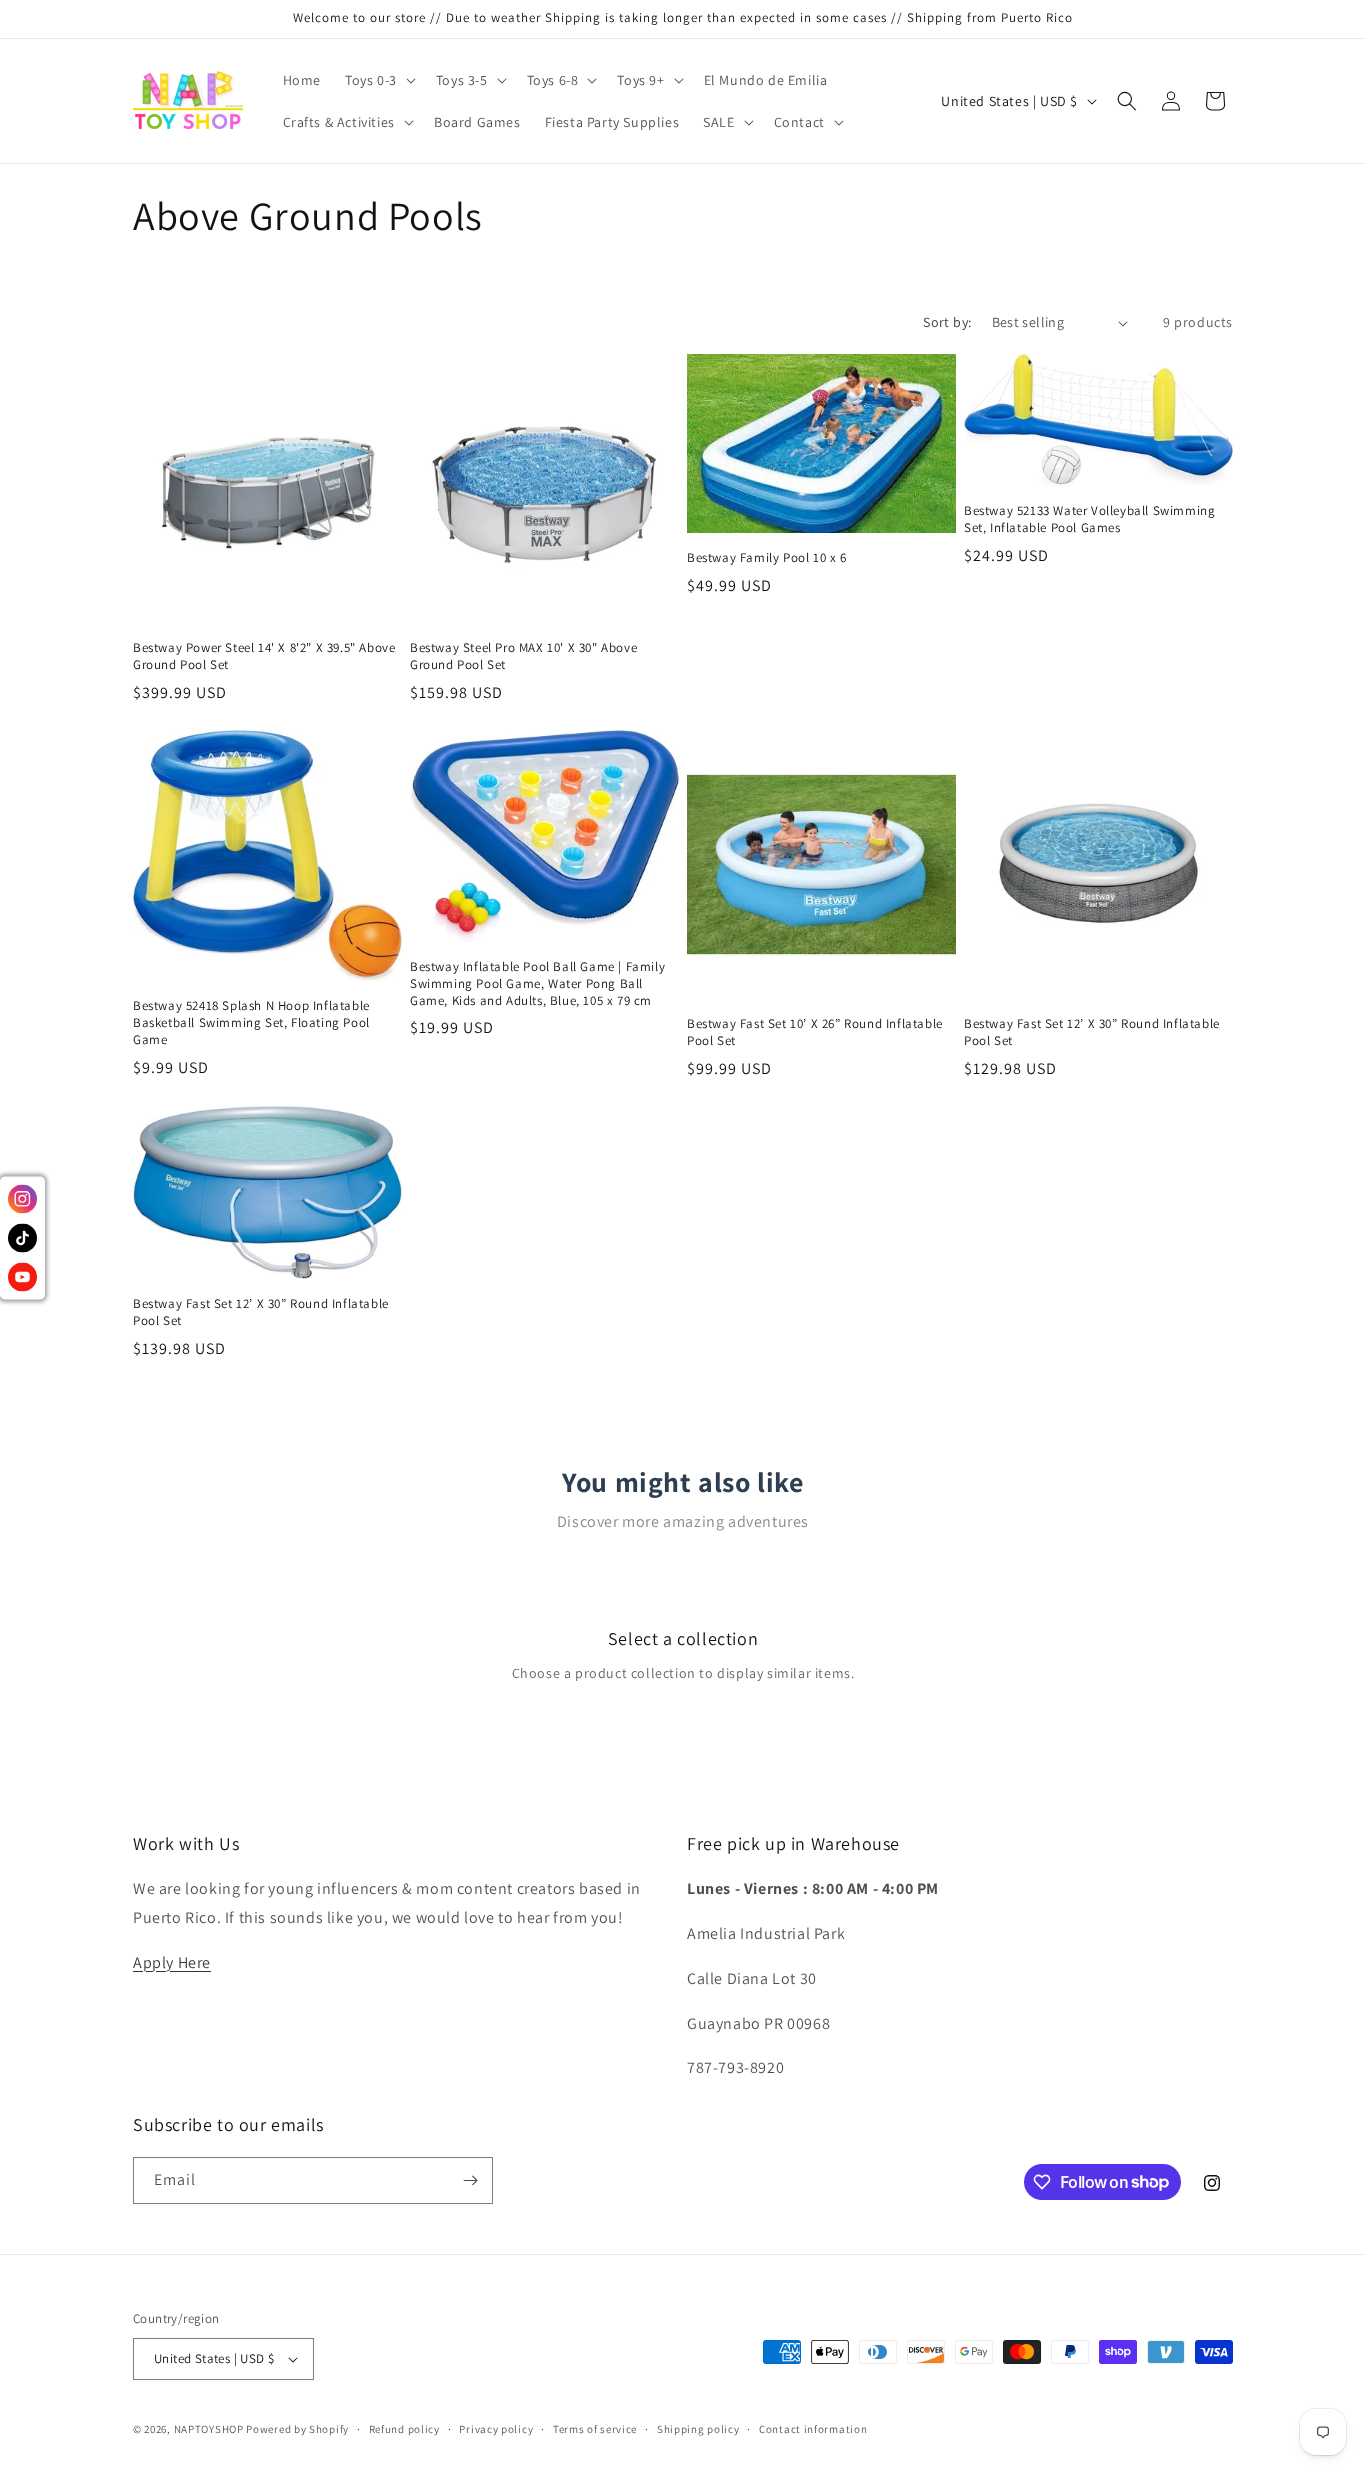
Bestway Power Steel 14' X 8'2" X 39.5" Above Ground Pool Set (264, 656)
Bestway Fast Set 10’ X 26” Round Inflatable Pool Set (815, 1032)
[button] (378, 80)
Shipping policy (698, 2429)
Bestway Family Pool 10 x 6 (767, 558)
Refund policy (404, 2429)
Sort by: (947, 322)
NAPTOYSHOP (209, 2429)
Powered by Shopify (297, 2429)
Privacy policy (496, 2429)
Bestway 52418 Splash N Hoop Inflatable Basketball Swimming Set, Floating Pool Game (251, 1023)
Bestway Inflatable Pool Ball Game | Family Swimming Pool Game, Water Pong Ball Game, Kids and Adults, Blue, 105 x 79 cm (537, 984)
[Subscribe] (470, 2180)
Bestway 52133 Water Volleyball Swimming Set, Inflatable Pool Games (1089, 519)
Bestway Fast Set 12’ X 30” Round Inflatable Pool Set (1092, 1032)
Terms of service (595, 2429)
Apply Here (172, 1962)
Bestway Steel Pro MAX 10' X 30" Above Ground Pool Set (523, 656)
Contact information (813, 2429)
